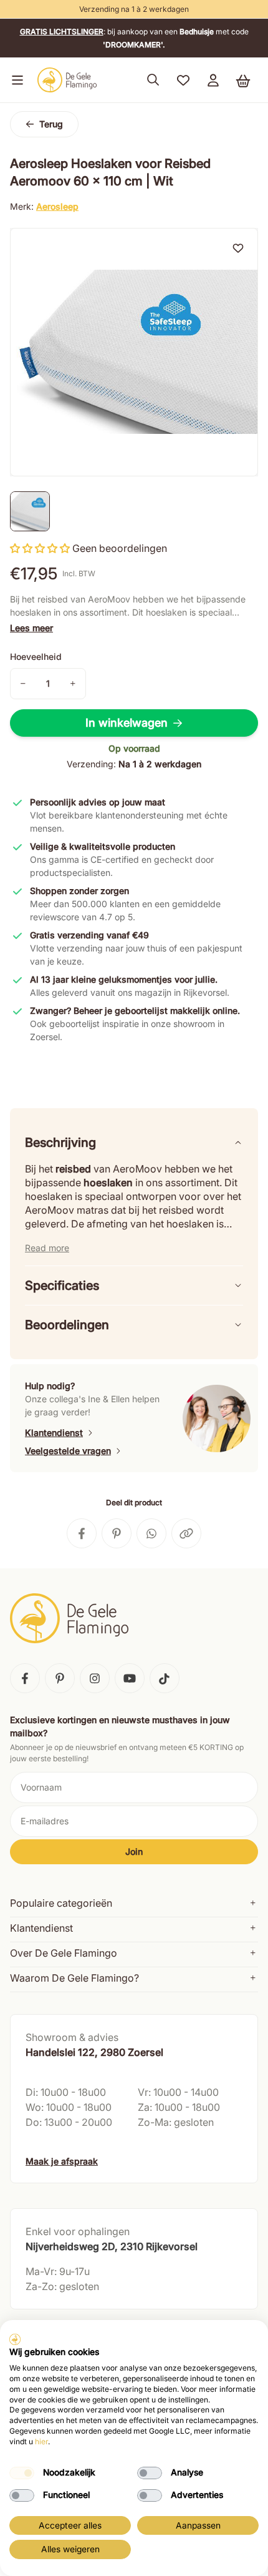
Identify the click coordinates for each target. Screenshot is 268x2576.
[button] (15, 80)
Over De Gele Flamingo (64, 1953)
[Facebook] (25, 1678)
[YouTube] (130, 1678)
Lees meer (31, 628)
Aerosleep (57, 206)
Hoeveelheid (36, 656)
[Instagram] (95, 1678)
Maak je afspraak (62, 2161)
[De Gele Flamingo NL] (67, 80)
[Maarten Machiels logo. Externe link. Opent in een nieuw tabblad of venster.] (15, 2339)
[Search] (153, 80)
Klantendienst (54, 1433)
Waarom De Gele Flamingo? (74, 1978)
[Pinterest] (60, 1678)
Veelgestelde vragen (68, 1451)
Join (134, 1851)
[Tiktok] (165, 1678)
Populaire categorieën (61, 1903)
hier (41, 2441)
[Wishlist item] (238, 248)
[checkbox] (22, 2473)
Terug (51, 124)
